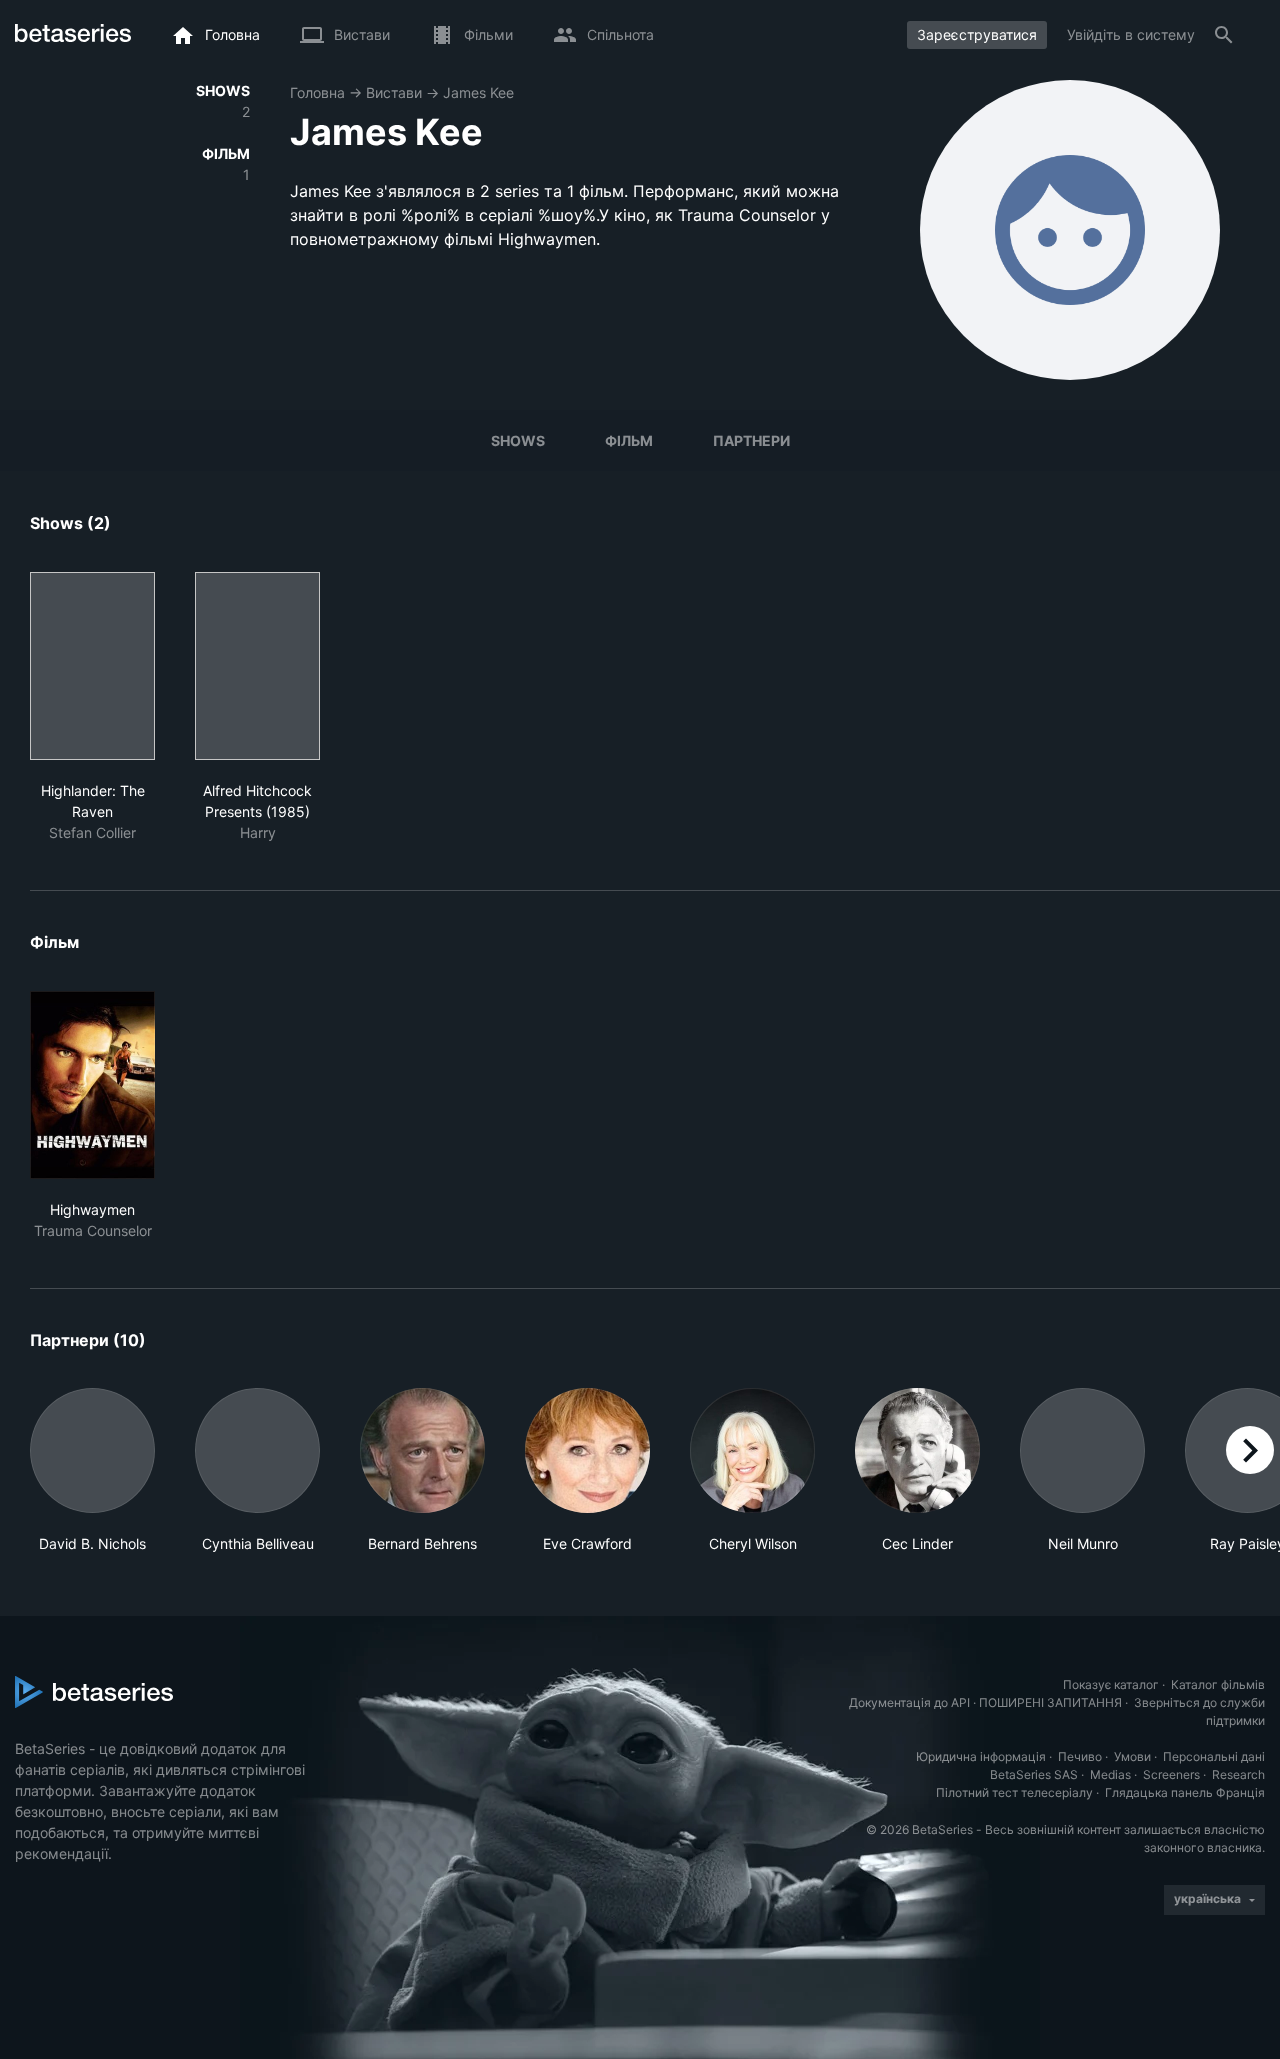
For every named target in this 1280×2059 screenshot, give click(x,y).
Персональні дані (1214, 1756)
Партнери (751, 440)
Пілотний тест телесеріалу (1014, 1792)
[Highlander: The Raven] (92, 666)
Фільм (629, 440)
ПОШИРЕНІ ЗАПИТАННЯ (1050, 1702)
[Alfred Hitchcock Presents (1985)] (257, 666)
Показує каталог (1111, 1684)
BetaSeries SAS (1034, 1774)
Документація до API (909, 1702)
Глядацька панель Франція (1185, 1792)
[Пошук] (1224, 35)
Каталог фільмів (1218, 1684)
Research (1238, 1774)
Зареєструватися (977, 34)
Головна (317, 92)
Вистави (394, 92)
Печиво (1080, 1756)
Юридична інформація (981, 1756)
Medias (1110, 1774)
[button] (92, 1471)
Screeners (1171, 1774)
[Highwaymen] (92, 1085)
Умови (1132, 1756)
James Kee (478, 92)
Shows (518, 440)
